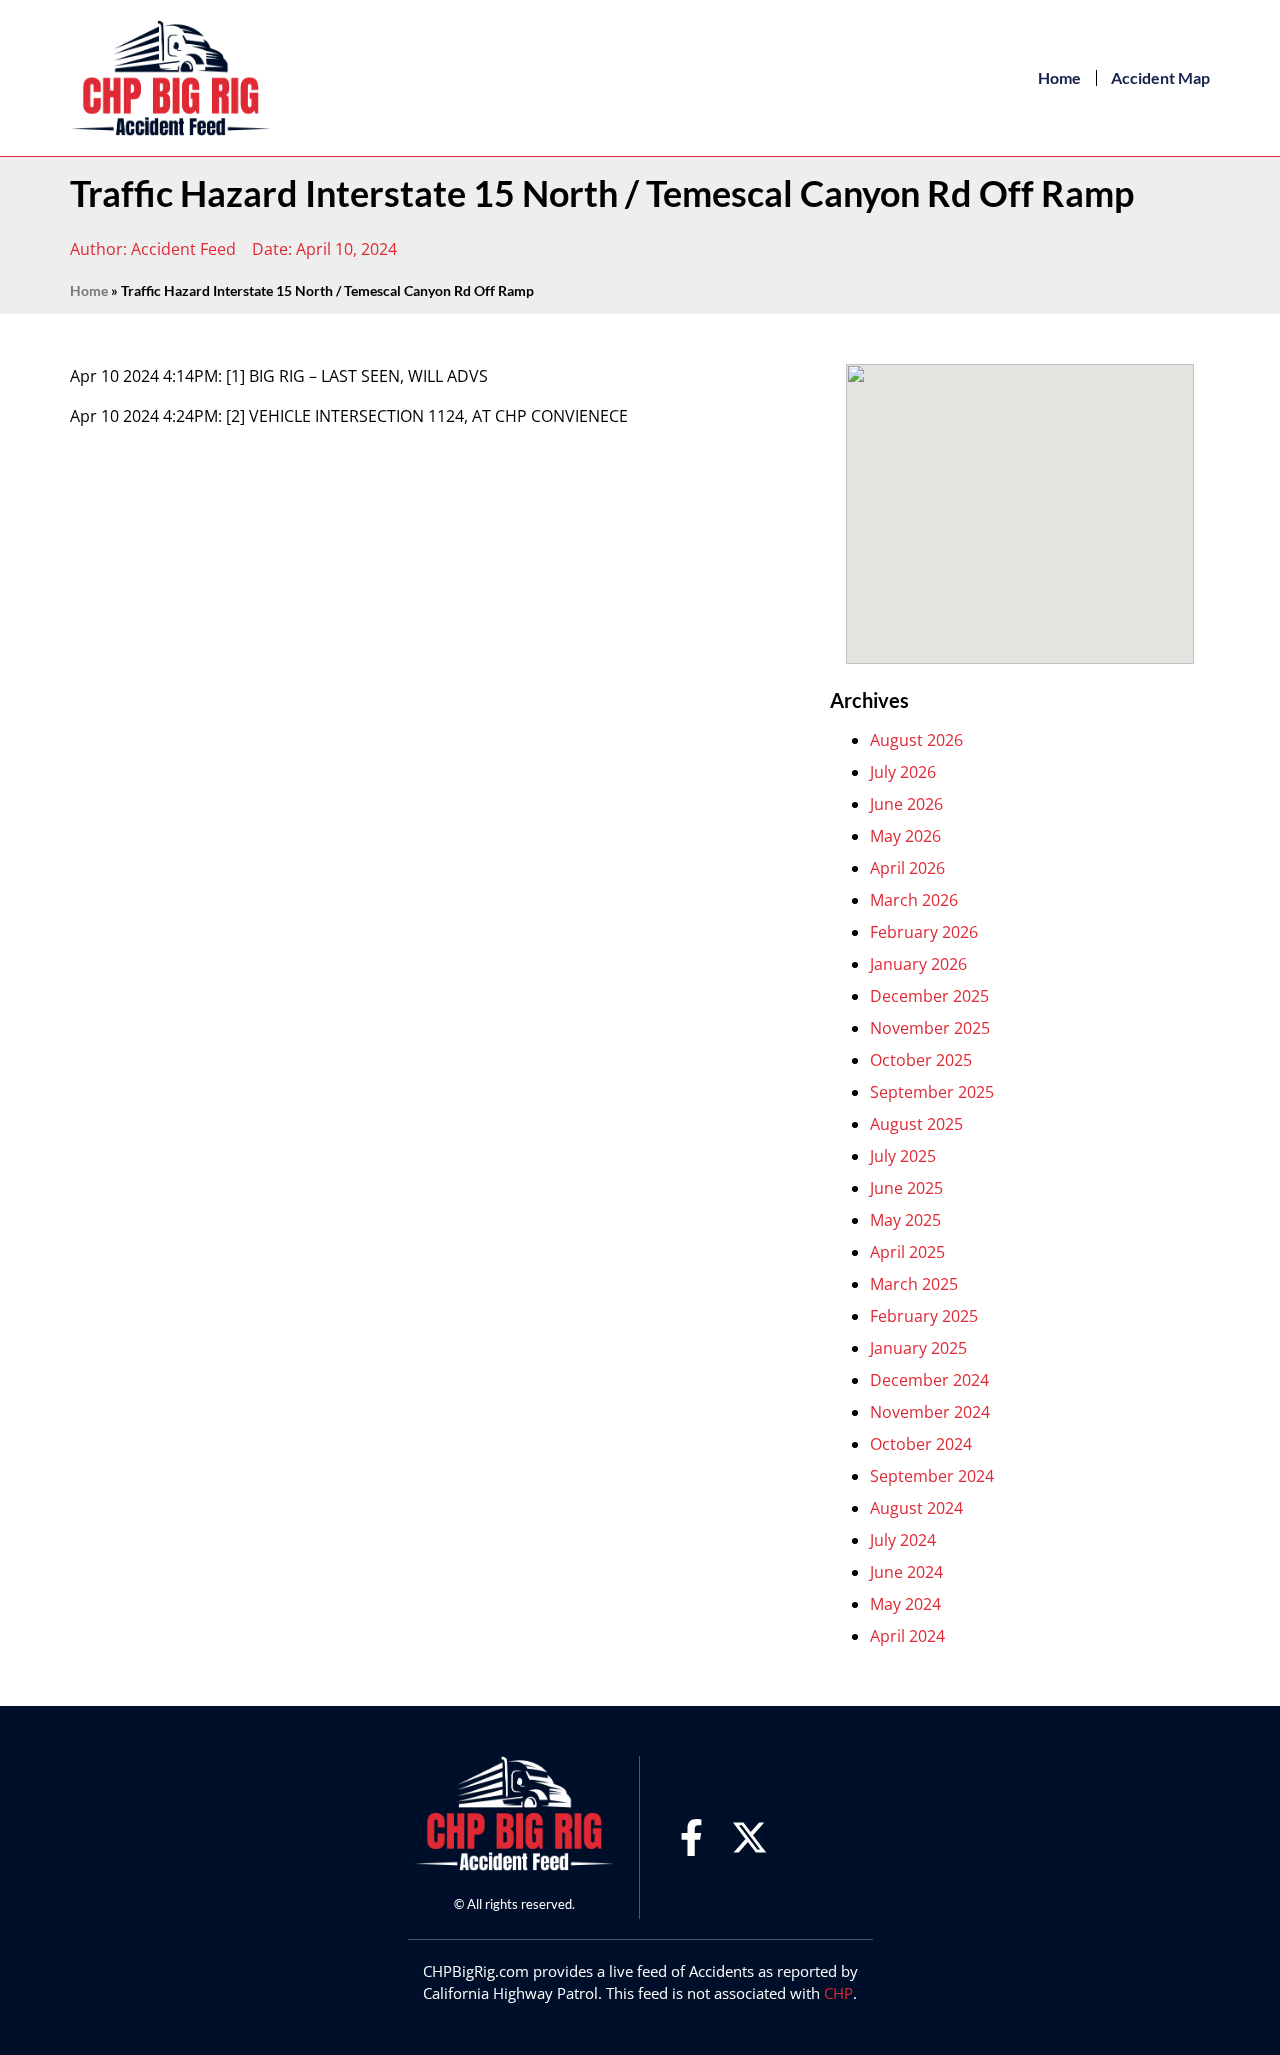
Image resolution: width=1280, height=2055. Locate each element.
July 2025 (903, 1156)
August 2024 (916, 1508)
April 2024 (907, 1636)
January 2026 (918, 964)
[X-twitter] (749, 1837)
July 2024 (903, 1540)
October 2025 (921, 1060)
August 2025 (916, 1124)
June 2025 (906, 1188)
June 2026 (906, 804)
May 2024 (905, 1604)
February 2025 (924, 1316)
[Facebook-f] (691, 1837)
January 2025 (918, 1348)
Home (1059, 77)
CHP (838, 1993)
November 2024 (930, 1412)
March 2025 (914, 1284)
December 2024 (929, 1380)
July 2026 (903, 772)
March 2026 (914, 900)
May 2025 (905, 1220)
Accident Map (1160, 77)
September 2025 (932, 1092)
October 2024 (921, 1444)
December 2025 (929, 996)
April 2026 (907, 868)
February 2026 (924, 932)
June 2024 (906, 1572)
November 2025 (930, 1028)
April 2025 (907, 1252)
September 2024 (932, 1476)
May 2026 (905, 836)
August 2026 (916, 740)
